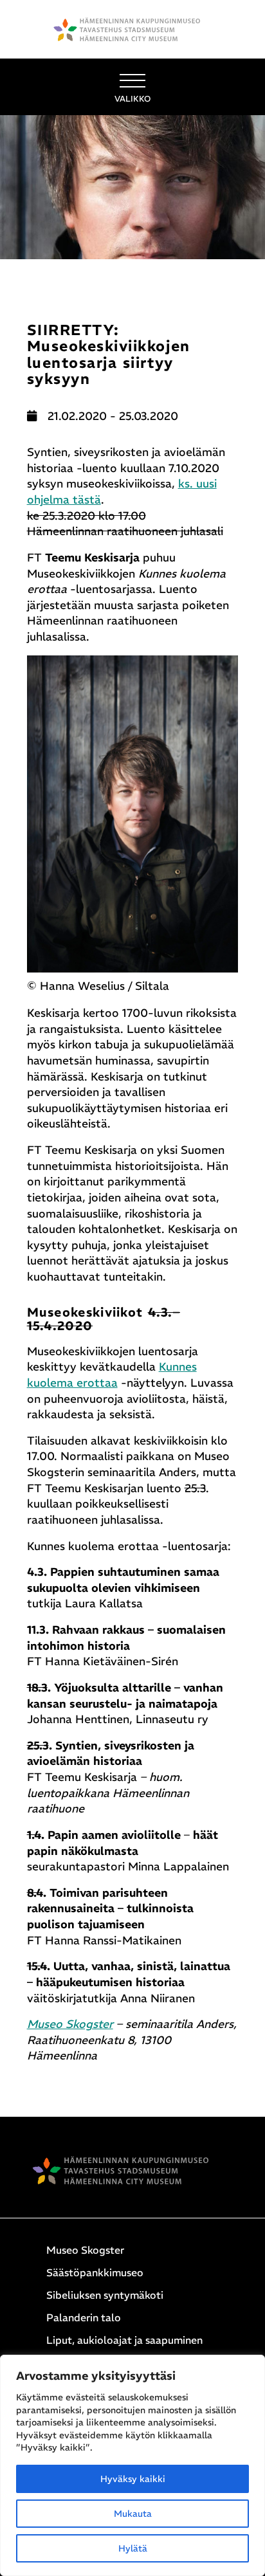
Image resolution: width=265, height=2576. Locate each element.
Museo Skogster (70, 2024)
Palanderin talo (84, 2317)
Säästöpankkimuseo (95, 2272)
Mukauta (133, 2514)
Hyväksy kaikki (133, 2479)
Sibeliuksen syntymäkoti (105, 2295)
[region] (132, 2465)
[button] (132, 87)
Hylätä (133, 2548)
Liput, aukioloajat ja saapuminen (124, 2340)
